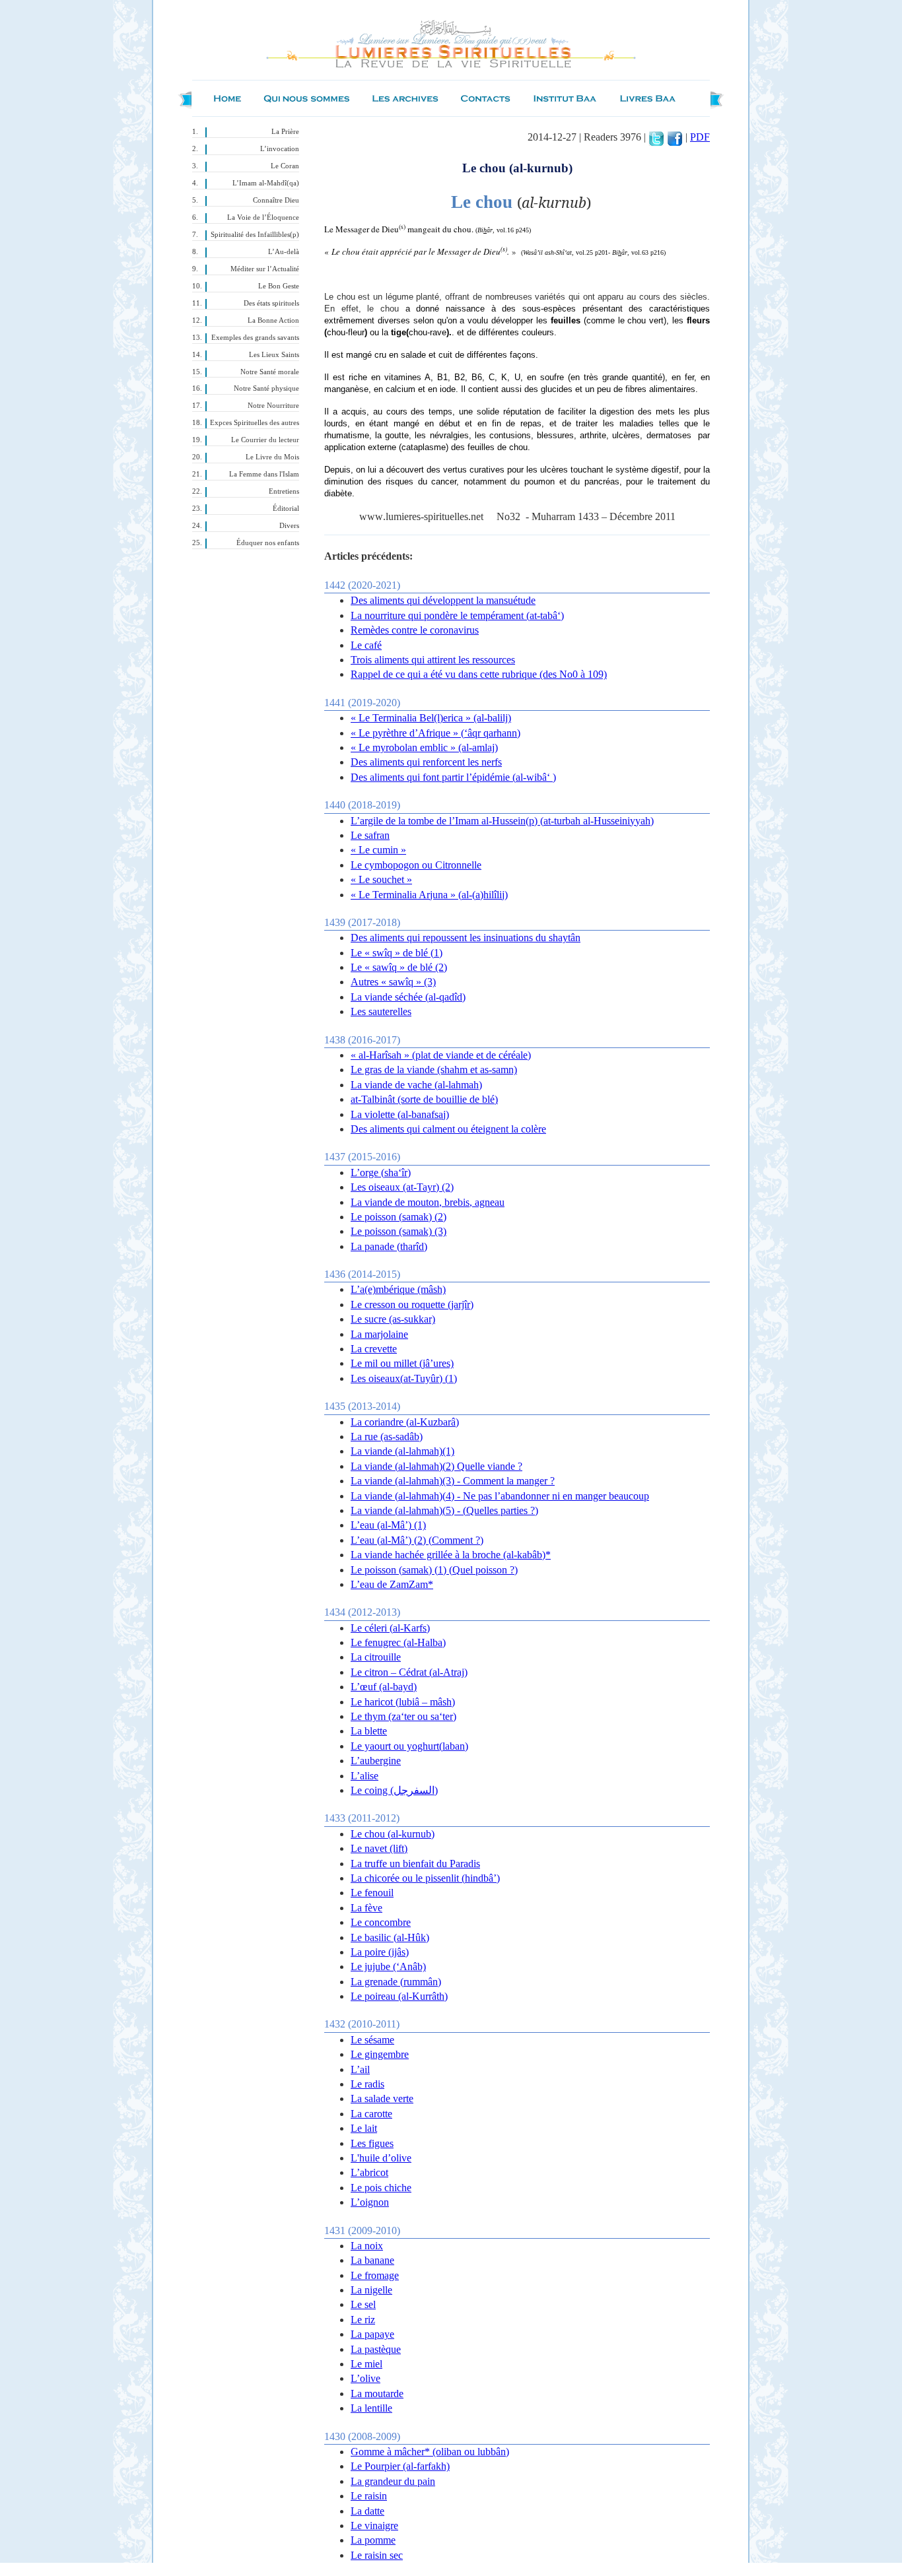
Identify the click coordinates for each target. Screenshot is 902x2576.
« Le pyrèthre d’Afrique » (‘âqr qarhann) (435, 733)
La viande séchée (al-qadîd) (408, 997)
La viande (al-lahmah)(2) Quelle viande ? (436, 1466)
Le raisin (369, 2496)
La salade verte (382, 2098)
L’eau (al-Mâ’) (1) (388, 1525)
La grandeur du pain (393, 2481)
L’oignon (370, 2202)
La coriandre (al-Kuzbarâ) (405, 1422)
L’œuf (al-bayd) (384, 1687)
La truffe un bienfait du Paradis (415, 1864)
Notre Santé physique (266, 388)
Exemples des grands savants (255, 338)
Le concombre (381, 1922)
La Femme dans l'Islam (264, 474)
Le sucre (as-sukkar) (393, 1319)
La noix (367, 2246)
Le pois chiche (381, 2188)
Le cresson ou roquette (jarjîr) (412, 1305)
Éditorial (286, 509)
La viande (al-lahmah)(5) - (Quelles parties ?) (444, 1510)
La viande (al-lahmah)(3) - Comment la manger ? (453, 1481)
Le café (366, 645)
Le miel (366, 2364)
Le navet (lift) (379, 1848)
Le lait (364, 2128)
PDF (700, 137)
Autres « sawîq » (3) (393, 982)
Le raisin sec (377, 2555)
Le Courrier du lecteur (265, 440)
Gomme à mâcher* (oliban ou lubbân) (430, 2452)
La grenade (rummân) (396, 1982)
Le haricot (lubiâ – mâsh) (403, 1702)
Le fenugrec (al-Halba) (398, 1642)
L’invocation (280, 149)
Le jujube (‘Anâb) (388, 1966)
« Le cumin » (378, 850)
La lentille (371, 2408)
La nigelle (371, 2290)
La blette (369, 1731)
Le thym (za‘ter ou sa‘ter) (403, 1716)
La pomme (373, 2540)
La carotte (371, 2114)
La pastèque (376, 2349)
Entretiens (284, 491)
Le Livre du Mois (272, 457)
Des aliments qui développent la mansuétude (443, 600)
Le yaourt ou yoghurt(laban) (409, 1746)
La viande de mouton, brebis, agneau (428, 1202)
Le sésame (372, 2040)
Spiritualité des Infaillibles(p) (255, 235)
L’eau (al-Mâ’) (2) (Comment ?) (417, 1540)
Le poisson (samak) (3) (399, 1231)
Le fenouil (372, 1893)
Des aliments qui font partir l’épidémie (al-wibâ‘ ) (453, 777)
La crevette (374, 1349)
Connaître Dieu (276, 200)
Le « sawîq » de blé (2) (399, 967)
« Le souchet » (381, 879)
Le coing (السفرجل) (394, 1790)
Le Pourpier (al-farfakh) (400, 2466)
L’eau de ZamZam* (392, 1584)
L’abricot (369, 2172)
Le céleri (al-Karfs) (390, 1628)
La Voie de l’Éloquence (263, 217)
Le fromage (375, 2275)
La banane (372, 2260)
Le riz (363, 2320)
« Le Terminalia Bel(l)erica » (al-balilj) (431, 718)
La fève (366, 1908)
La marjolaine (379, 1334)
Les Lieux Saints (274, 355)
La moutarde (377, 2394)
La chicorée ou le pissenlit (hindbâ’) (425, 1878)
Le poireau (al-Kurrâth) (399, 1996)
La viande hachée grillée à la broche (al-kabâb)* (451, 1555)
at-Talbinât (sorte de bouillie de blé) (424, 1099)
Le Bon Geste (279, 286)
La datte (367, 2511)
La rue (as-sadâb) (387, 1437)
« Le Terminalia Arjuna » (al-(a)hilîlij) (429, 895)
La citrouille (376, 1657)
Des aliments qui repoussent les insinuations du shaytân (466, 938)
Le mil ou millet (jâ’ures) (402, 1363)
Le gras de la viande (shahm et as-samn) (434, 1070)
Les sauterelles (381, 1011)
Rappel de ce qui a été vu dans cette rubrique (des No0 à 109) (479, 674)
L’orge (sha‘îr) (381, 1172)
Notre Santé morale (270, 372)
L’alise (364, 1776)
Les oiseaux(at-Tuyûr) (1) (404, 1378)
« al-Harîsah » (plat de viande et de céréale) (441, 1055)
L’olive (365, 2378)
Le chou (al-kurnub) (393, 1834)
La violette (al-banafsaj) (400, 1114)
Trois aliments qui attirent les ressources (433, 660)
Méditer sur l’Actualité (265, 269)
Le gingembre (380, 2054)
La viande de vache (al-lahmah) (416, 1085)
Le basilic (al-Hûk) (390, 1937)
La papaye (372, 2334)
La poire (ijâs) (380, 1952)
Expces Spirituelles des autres (255, 423)
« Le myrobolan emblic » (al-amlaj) (424, 747)
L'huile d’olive (381, 2158)
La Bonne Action (273, 320)
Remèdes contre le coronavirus (415, 630)
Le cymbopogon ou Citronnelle (416, 865)
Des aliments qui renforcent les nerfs (426, 762)
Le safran (370, 835)
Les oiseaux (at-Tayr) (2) (402, 1187)
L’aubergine (376, 1761)
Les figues (372, 2143)
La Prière (285, 132)
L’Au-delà (284, 252)
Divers (289, 526)
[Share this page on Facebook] (675, 137)
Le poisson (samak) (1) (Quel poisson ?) (434, 1570)
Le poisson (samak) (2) (399, 1217)
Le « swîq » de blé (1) (397, 953)
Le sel (363, 2304)
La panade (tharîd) (389, 1246)
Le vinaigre (374, 2526)
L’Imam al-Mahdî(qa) (266, 183)
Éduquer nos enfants (268, 543)
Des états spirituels (271, 303)
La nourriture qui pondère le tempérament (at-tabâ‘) (457, 615)
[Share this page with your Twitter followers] (656, 137)
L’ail (360, 2069)
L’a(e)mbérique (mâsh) (398, 1289)
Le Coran (285, 166)
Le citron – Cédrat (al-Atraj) (409, 1672)
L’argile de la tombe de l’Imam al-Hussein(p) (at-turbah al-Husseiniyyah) (502, 821)
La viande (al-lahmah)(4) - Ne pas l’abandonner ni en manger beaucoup (500, 1496)
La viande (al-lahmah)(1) (402, 1451)
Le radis (367, 2084)
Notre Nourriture (273, 406)
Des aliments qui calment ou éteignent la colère (448, 1129)
